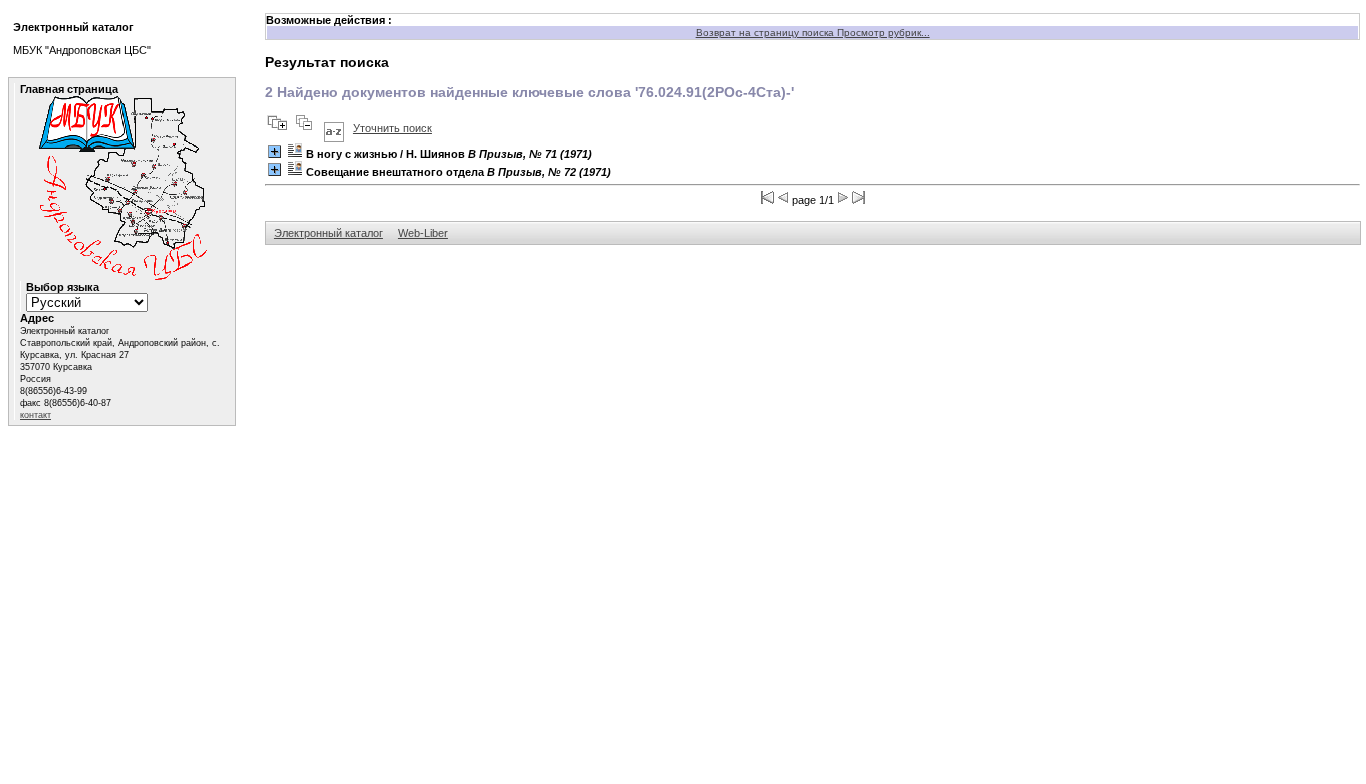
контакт (35, 415)
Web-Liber (423, 233)
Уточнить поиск (392, 128)
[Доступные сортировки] (334, 128)
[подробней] (274, 151)
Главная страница (69, 89)
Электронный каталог (328, 233)
